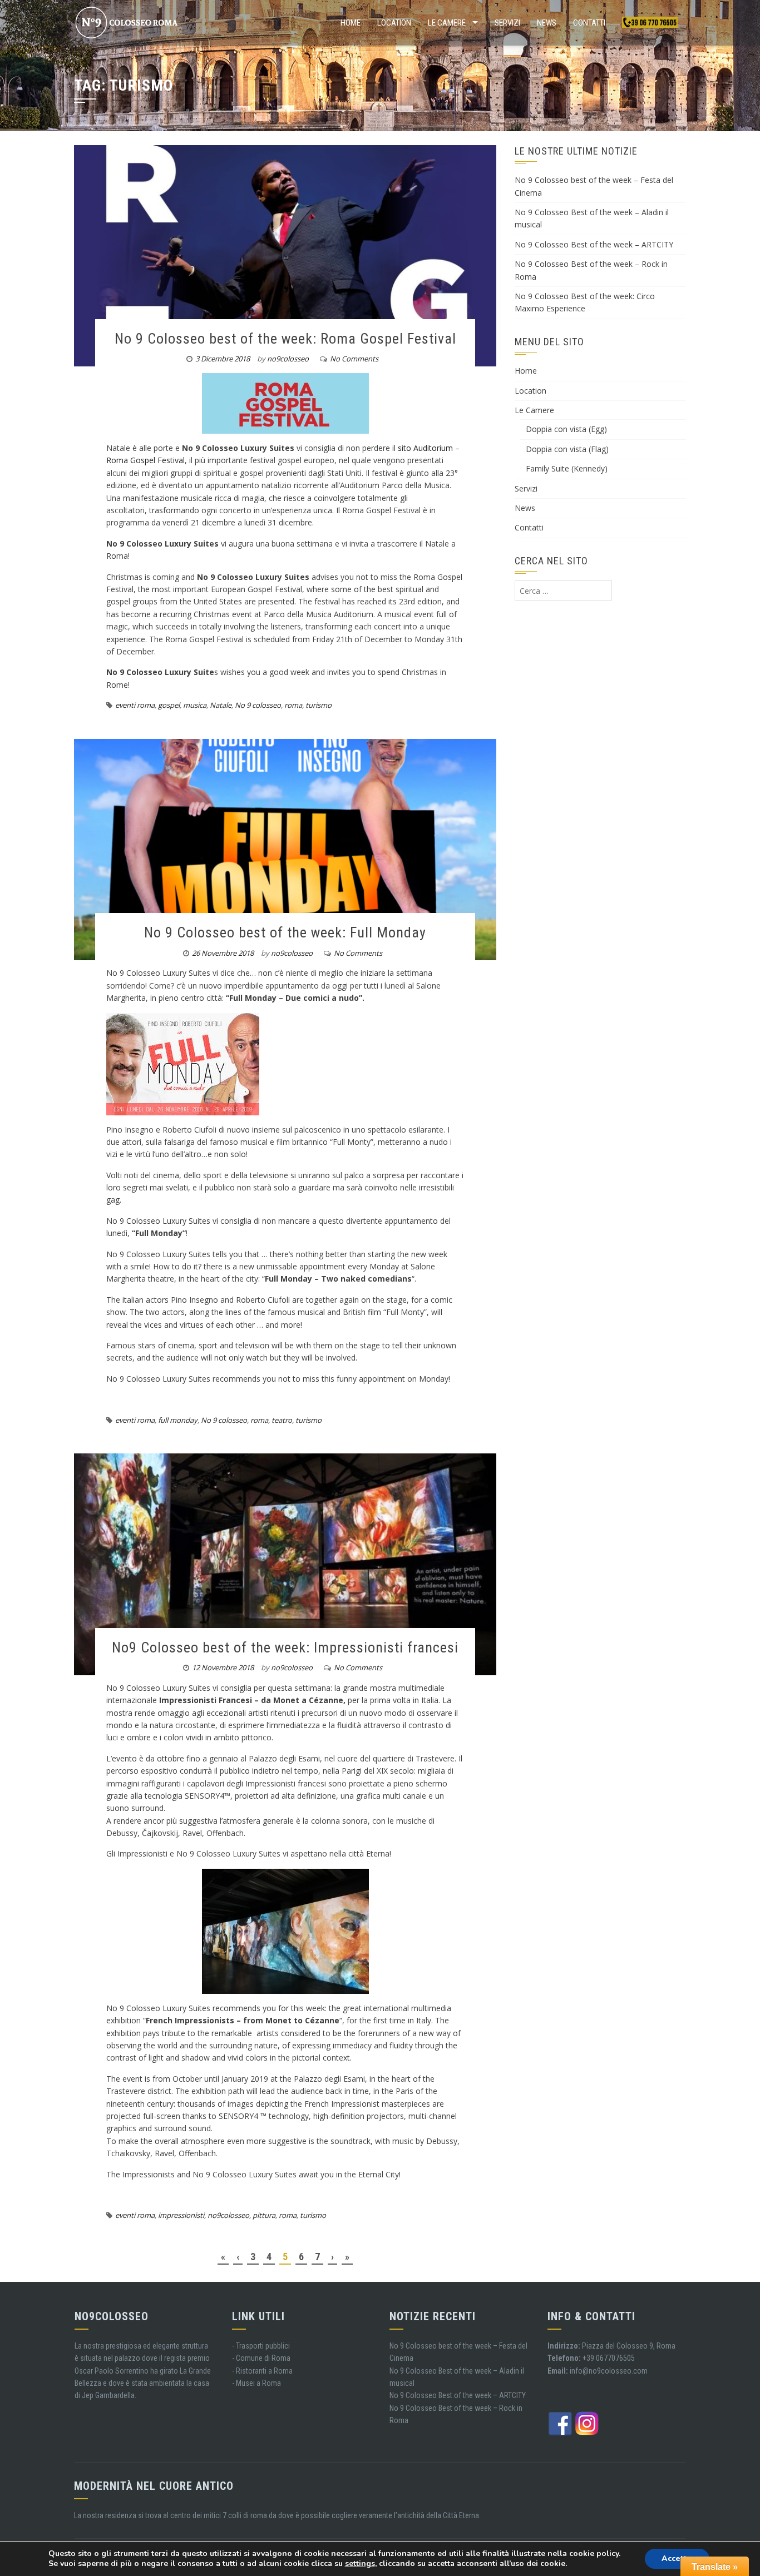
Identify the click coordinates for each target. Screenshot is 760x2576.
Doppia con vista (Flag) (567, 449)
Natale (221, 705)
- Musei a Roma (256, 2383)
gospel (169, 705)
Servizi (507, 23)
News (547, 23)
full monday (178, 1420)
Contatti (589, 23)
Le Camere (447, 23)
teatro (282, 1420)
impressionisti (181, 2215)
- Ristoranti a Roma (262, 2371)
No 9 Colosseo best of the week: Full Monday (285, 932)
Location (394, 23)
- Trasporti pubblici (261, 2346)
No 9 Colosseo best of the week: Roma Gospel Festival (285, 339)
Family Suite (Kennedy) (567, 468)
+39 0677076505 (609, 2358)
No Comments (354, 359)
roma (293, 705)
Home (351, 23)
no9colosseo (288, 359)
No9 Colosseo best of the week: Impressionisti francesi (285, 1647)
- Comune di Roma (261, 2358)
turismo (319, 705)
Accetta (677, 2558)
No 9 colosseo (258, 705)
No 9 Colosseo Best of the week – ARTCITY (594, 244)
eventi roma (135, 705)
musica (195, 705)
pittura (264, 2215)
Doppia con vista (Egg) (566, 429)
